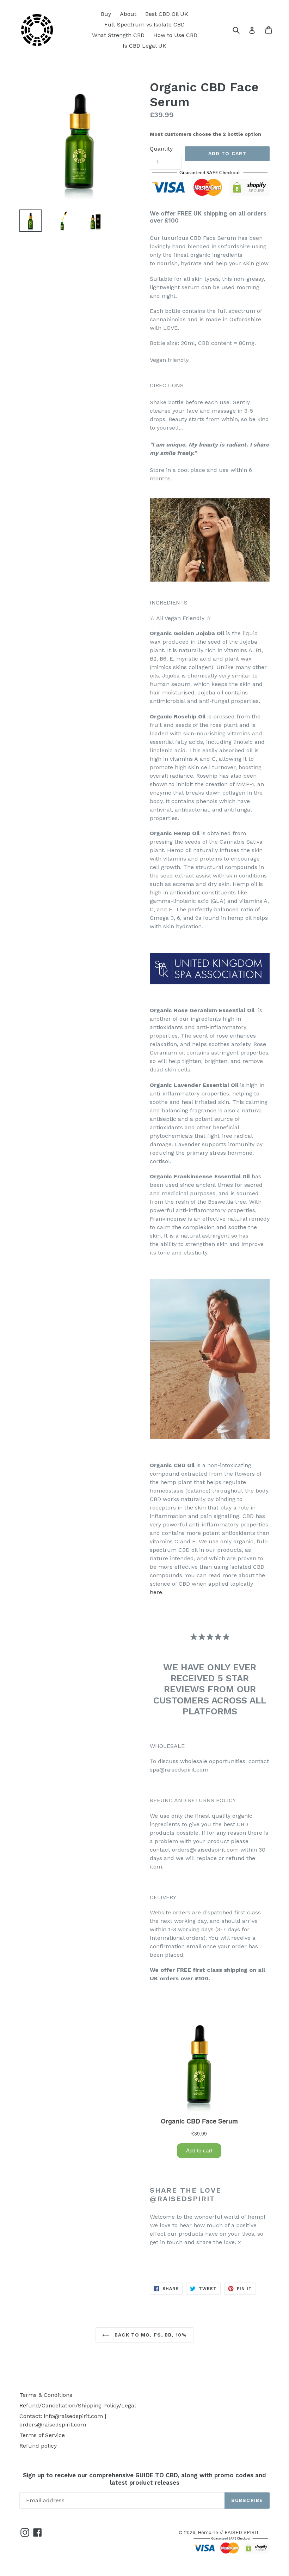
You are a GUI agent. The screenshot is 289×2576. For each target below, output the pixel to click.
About (128, 14)
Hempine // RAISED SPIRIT (228, 2532)
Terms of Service (42, 2435)
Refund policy (38, 2446)
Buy (106, 14)
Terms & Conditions (46, 2395)
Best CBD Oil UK (167, 14)
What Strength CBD (118, 35)
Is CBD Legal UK (144, 46)
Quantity (161, 149)
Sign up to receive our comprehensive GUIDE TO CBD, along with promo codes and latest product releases (144, 2479)
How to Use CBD (175, 35)
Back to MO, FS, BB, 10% (150, 2335)
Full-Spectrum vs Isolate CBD (144, 25)
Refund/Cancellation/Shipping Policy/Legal (78, 2405)
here (156, 1592)
